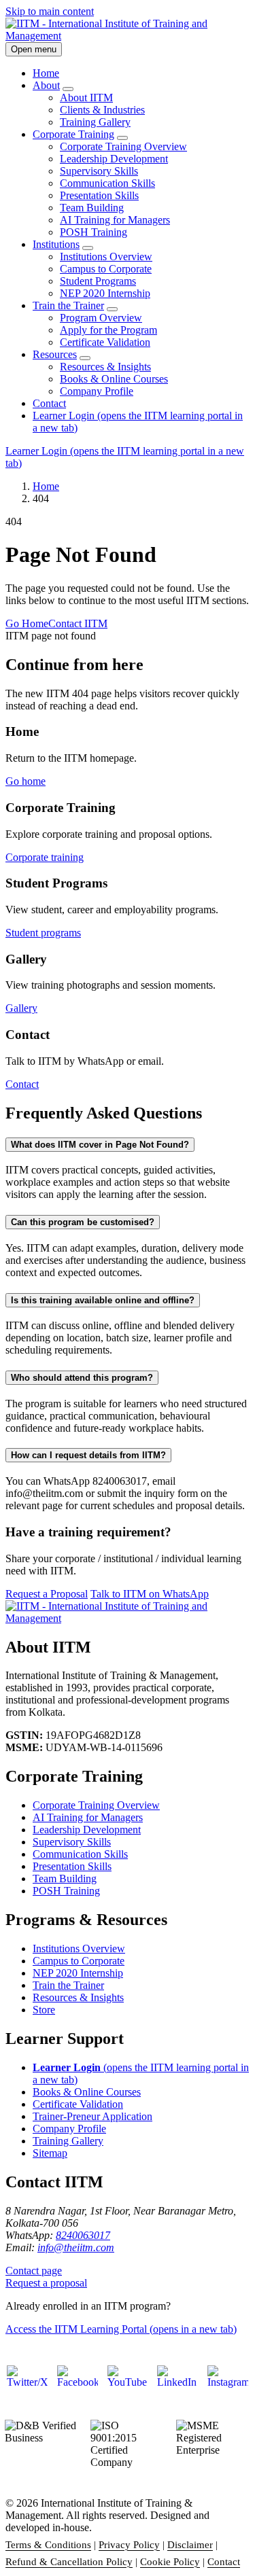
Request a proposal (46, 2283)
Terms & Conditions (48, 2545)
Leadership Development (114, 159)
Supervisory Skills (99, 171)
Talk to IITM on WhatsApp (150, 1594)
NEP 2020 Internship (105, 293)
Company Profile (97, 391)
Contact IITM (78, 623)
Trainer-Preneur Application (92, 2116)
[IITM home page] (128, 36)
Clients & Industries (102, 110)
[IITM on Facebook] (78, 2386)
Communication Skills (107, 183)
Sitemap (50, 2153)
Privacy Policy (129, 2545)
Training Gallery (95, 122)
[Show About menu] (68, 89)
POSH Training (93, 232)
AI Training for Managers (115, 220)
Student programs (43, 933)
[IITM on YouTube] (128, 2386)
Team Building (92, 208)
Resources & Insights (105, 367)
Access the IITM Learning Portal (121, 2329)
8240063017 (83, 2235)
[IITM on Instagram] (228, 2386)
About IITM (86, 98)
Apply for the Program (108, 330)
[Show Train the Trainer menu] (112, 309)
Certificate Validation (105, 342)
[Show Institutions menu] (88, 248)
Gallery (21, 1008)
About (46, 85)
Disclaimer (190, 2545)
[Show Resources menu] (85, 358)
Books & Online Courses (114, 379)
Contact (49, 403)
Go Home (27, 623)
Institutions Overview (106, 257)
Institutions (56, 244)
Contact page (34, 2271)
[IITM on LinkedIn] (177, 2386)
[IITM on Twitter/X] (27, 2386)
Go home (26, 781)
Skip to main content (50, 11)
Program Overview (101, 318)
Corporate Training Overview (123, 146)
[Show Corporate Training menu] (122, 138)
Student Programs (98, 281)
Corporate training (45, 857)
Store (44, 2010)
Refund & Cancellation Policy (69, 2562)
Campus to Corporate (106, 269)
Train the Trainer (68, 305)
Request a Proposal (47, 1594)
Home (46, 73)
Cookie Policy (170, 2562)
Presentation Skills (99, 195)
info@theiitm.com (76, 2247)
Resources (55, 354)
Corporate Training (73, 134)
